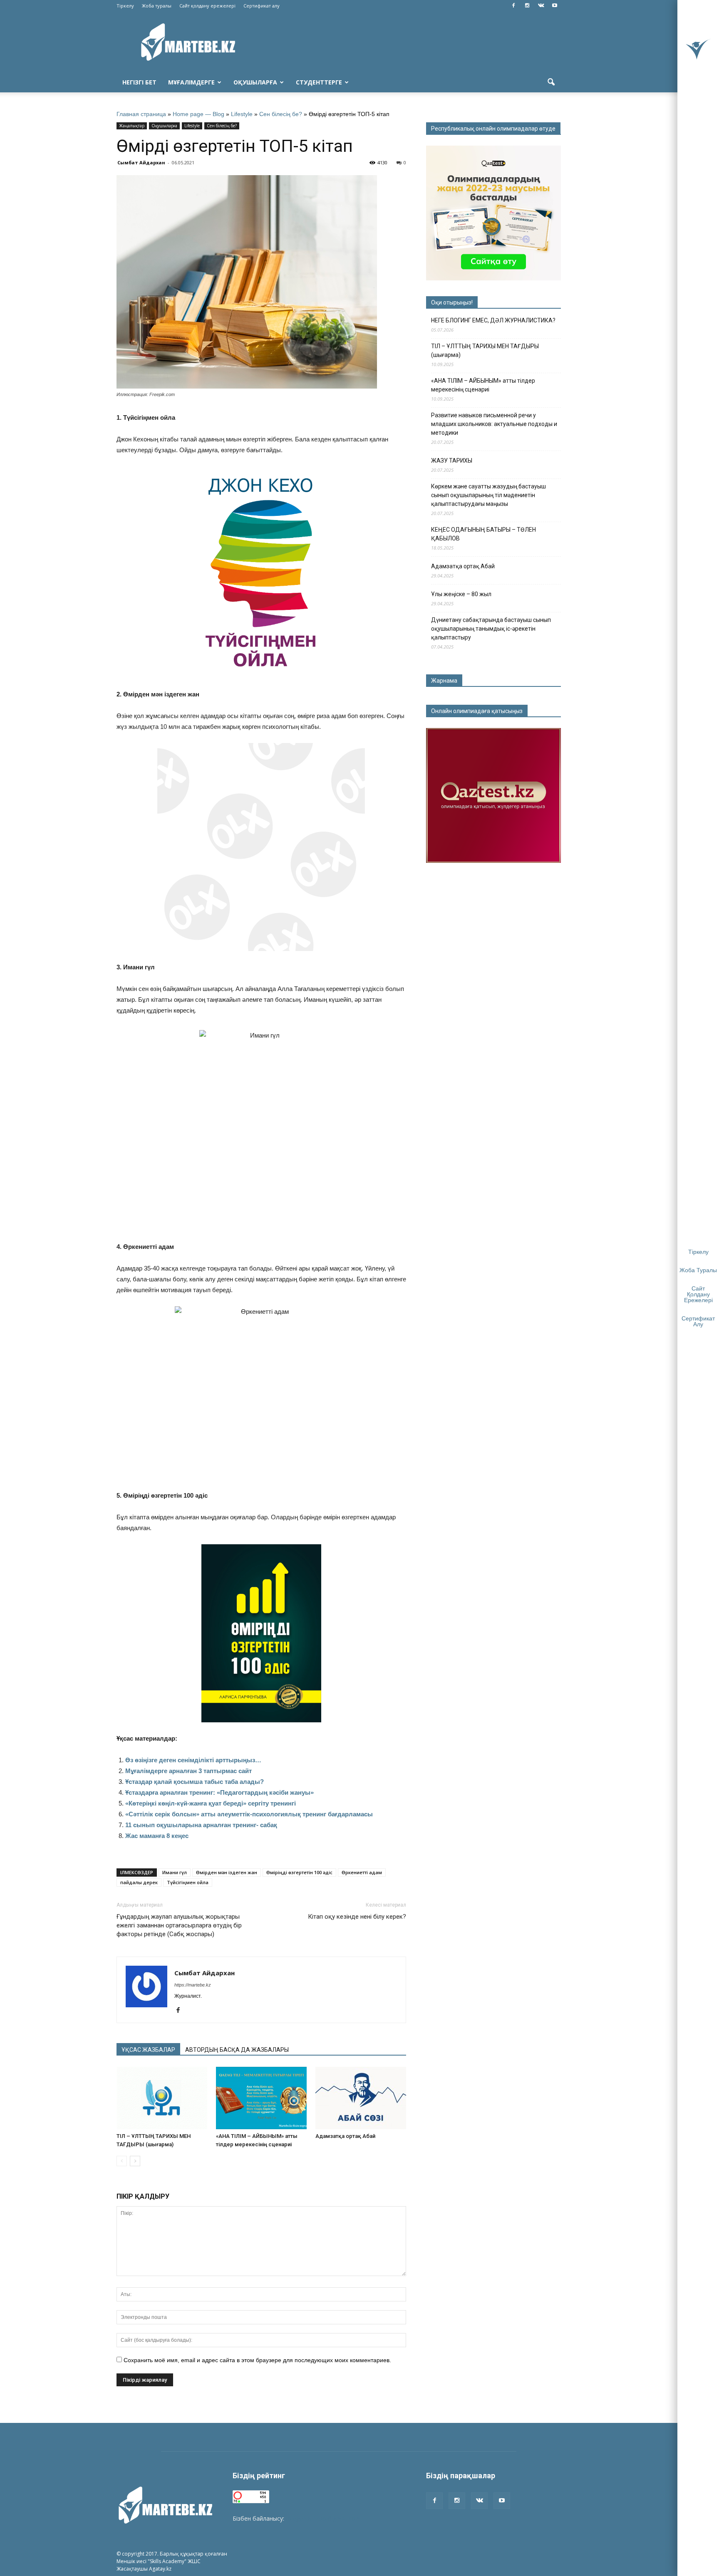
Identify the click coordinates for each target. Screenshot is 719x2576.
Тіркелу (125, 6)
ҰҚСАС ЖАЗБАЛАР (148, 2050)
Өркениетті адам (362, 1872)
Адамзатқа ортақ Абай (345, 2136)
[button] (551, 82)
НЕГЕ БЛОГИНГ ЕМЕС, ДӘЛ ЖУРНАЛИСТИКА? (493, 320)
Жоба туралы (157, 6)
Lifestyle (242, 114)
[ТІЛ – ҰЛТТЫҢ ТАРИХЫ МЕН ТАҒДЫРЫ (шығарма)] (162, 2098)
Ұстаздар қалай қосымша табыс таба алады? (195, 1782)
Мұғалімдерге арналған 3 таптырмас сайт (188, 1771)
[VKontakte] (541, 6)
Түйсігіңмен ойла (188, 1882)
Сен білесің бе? (281, 114)
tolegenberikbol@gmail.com (323, 2518)
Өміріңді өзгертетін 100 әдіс (299, 1872)
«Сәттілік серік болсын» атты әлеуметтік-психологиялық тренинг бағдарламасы (249, 1814)
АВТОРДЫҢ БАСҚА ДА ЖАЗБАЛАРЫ (237, 2050)
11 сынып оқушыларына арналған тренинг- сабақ (201, 1825)
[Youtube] (555, 6)
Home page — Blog (198, 114)
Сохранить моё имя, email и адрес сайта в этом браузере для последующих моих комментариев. (257, 2360)
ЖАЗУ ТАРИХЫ (452, 461)
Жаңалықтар (132, 126)
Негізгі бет (139, 82)
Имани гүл (175, 1872)
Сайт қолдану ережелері (207, 6)
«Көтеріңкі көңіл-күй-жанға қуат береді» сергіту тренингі (211, 1803)
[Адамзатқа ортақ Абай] (361, 2098)
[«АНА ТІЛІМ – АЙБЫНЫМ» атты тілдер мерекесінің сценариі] (261, 2098)
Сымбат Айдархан (141, 162)
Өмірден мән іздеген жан (227, 1872)
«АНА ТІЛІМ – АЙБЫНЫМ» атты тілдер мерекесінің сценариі (483, 385)
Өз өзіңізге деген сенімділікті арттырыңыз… (193, 1760)
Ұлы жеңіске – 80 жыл (461, 594)
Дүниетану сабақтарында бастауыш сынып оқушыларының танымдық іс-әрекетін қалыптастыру (491, 629)
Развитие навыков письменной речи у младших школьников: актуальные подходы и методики (494, 424)
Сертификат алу (262, 6)
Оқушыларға (255, 82)
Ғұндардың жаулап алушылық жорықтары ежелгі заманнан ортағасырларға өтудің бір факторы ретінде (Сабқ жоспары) (179, 1925)
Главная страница (141, 114)
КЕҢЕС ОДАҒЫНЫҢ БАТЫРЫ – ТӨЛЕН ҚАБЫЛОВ (483, 534)
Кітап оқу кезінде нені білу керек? (357, 1917)
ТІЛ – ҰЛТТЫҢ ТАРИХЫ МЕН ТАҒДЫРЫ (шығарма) (485, 350)
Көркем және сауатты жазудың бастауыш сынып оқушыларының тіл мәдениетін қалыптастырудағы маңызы (488, 495)
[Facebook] (513, 6)
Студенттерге (319, 82)
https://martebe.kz (193, 1985)
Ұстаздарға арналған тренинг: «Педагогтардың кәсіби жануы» (219, 1792)
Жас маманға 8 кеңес (157, 1836)
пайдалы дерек (139, 1882)
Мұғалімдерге (191, 82)
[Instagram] (527, 6)
